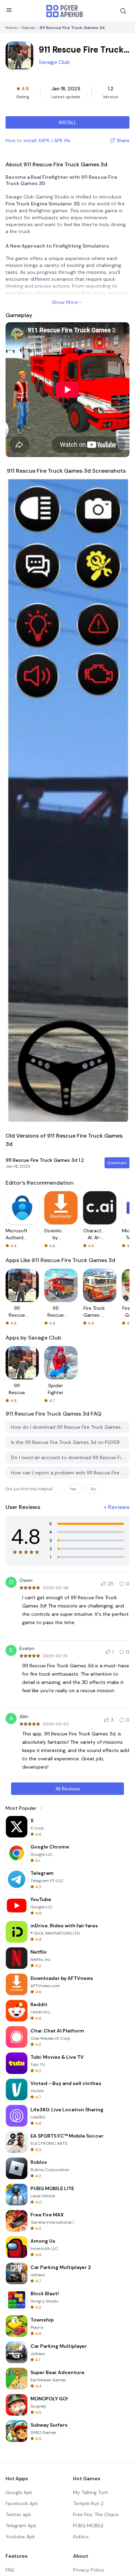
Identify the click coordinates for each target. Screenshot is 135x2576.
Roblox (81, 2537)
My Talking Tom (91, 2492)
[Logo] (65, 11)
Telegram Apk (21, 2526)
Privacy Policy (89, 2570)
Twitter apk (18, 2514)
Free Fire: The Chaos (96, 2514)
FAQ (10, 2570)
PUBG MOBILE (88, 2526)
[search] (123, 11)
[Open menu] (9, 10)
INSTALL (68, 122)
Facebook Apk (22, 2503)
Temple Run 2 (88, 2503)
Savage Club (54, 62)
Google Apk (19, 2492)
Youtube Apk (20, 2537)
